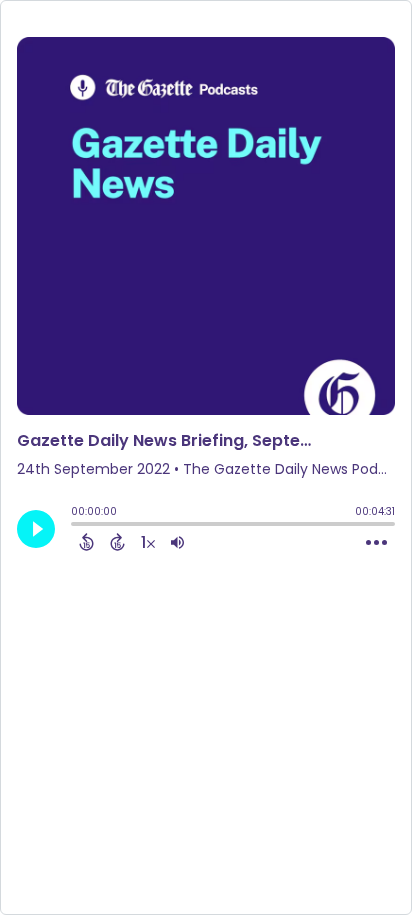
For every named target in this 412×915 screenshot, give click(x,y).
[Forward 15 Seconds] (117, 542)
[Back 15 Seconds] (86, 542)
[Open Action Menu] (376, 543)
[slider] (76, 526)
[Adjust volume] (177, 542)
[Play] (36, 529)
